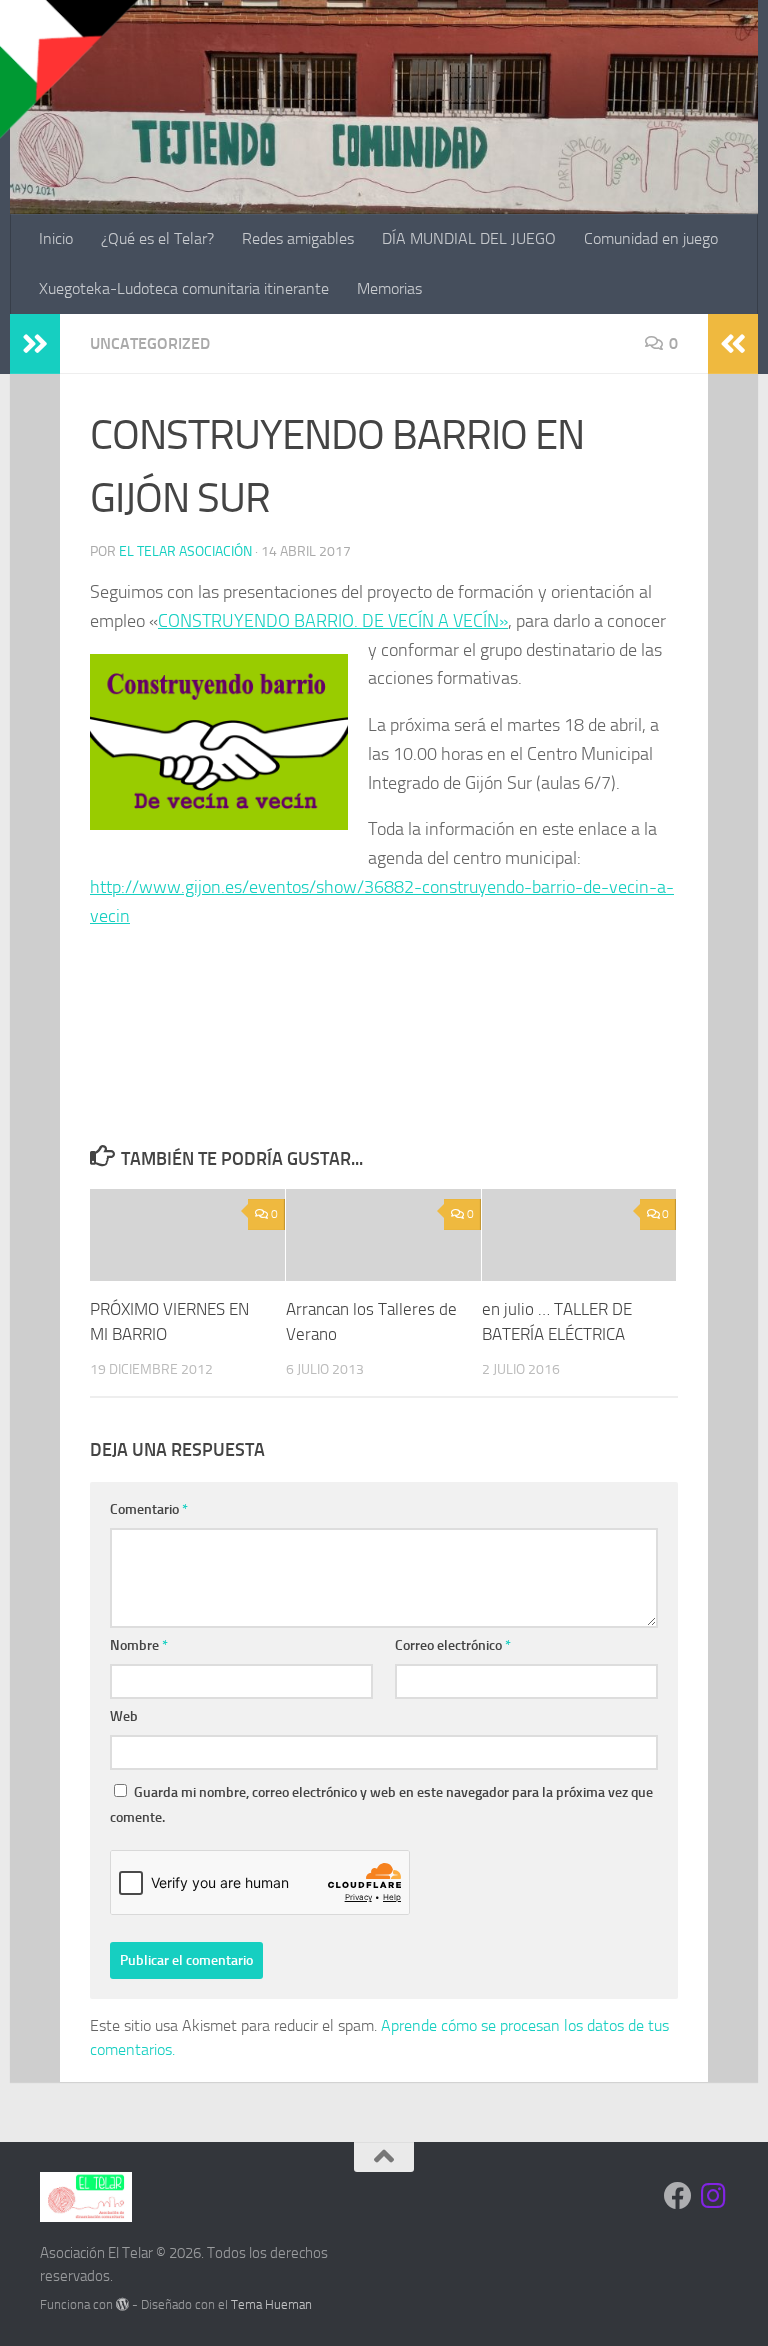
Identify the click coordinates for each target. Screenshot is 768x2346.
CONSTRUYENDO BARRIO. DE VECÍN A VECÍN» (333, 621)
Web (124, 1716)
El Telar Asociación (185, 551)
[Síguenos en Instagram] (714, 2196)
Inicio (56, 238)
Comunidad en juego (651, 238)
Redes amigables (298, 238)
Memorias (389, 288)
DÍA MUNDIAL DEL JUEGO (469, 238)
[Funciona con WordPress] (122, 2304)
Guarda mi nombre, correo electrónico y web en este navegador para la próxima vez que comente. (381, 1805)
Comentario (149, 1509)
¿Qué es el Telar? (157, 238)
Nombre (139, 1645)
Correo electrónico (453, 1645)
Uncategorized (150, 343)
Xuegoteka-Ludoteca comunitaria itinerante (184, 288)
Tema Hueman (271, 2304)
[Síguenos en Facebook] (678, 2196)
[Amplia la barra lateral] (35, 344)
